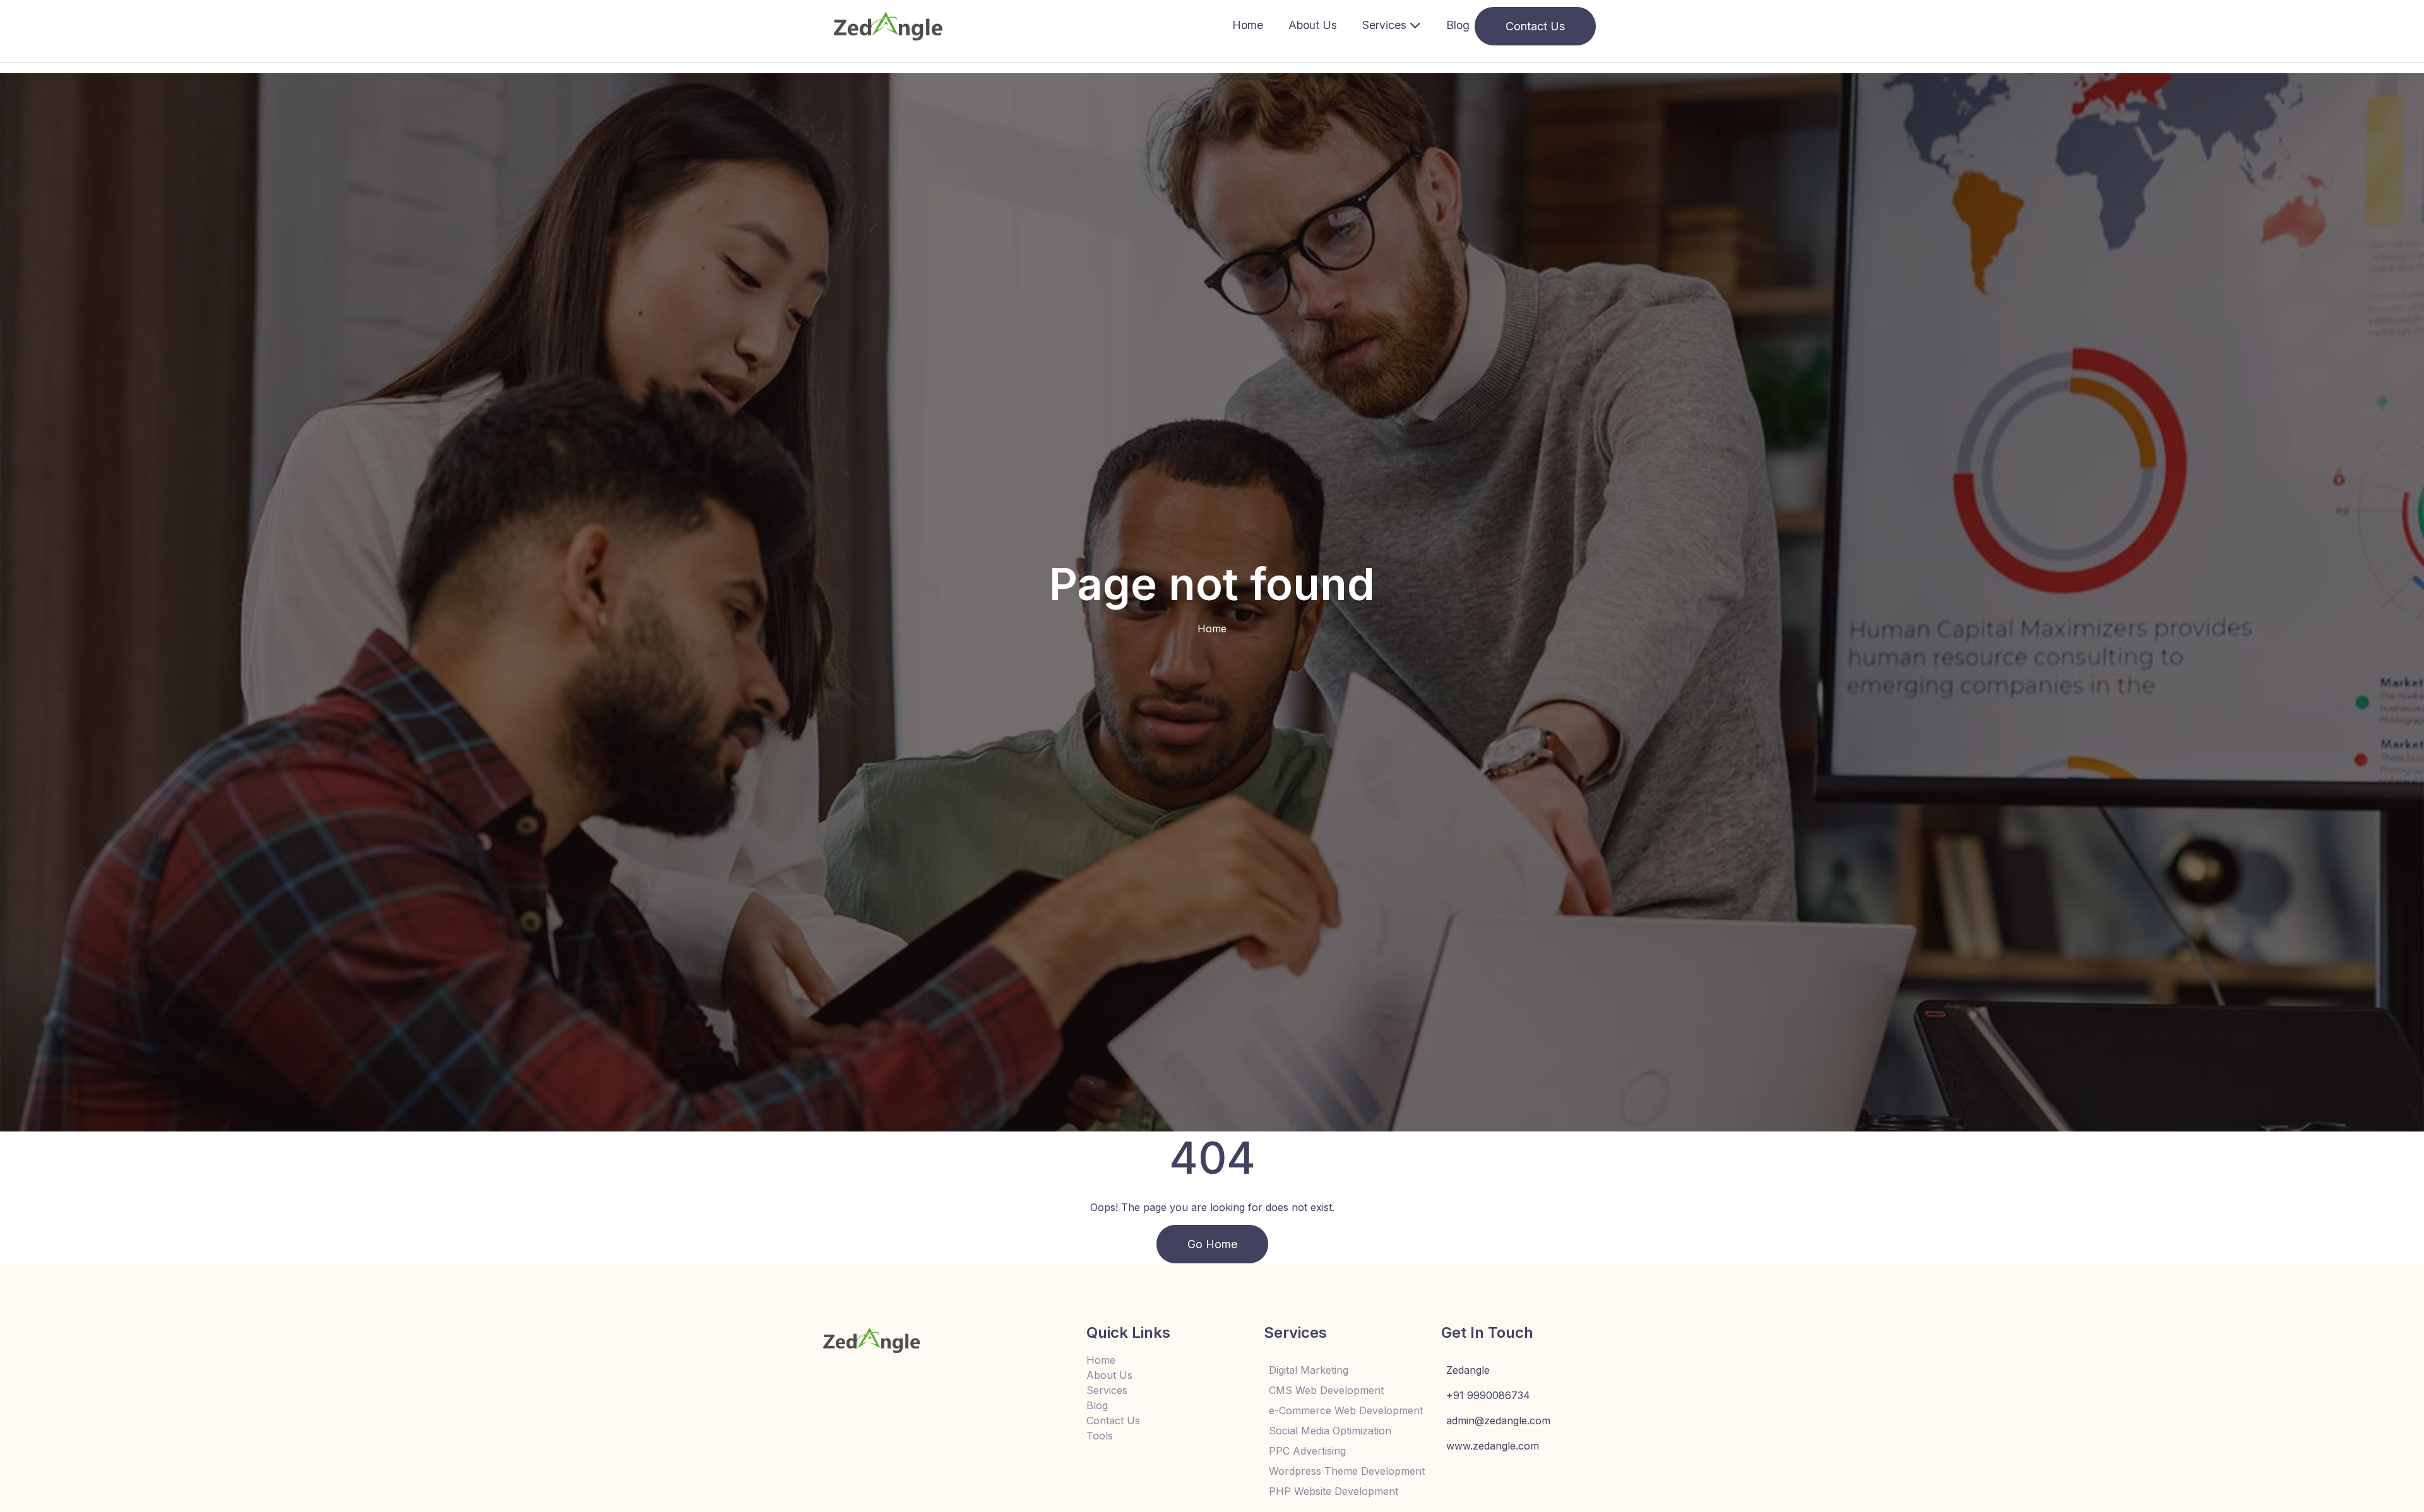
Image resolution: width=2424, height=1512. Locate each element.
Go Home (1212, 1244)
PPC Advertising (1307, 1451)
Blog (1458, 25)
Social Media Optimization (1330, 1431)
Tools (1100, 1436)
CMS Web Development (1326, 1390)
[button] (1392, 26)
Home (1248, 25)
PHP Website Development (1334, 1491)
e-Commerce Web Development (1345, 1410)
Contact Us (1535, 26)
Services (1107, 1390)
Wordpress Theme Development (1345, 1471)
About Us (1313, 25)
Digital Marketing (1309, 1370)
